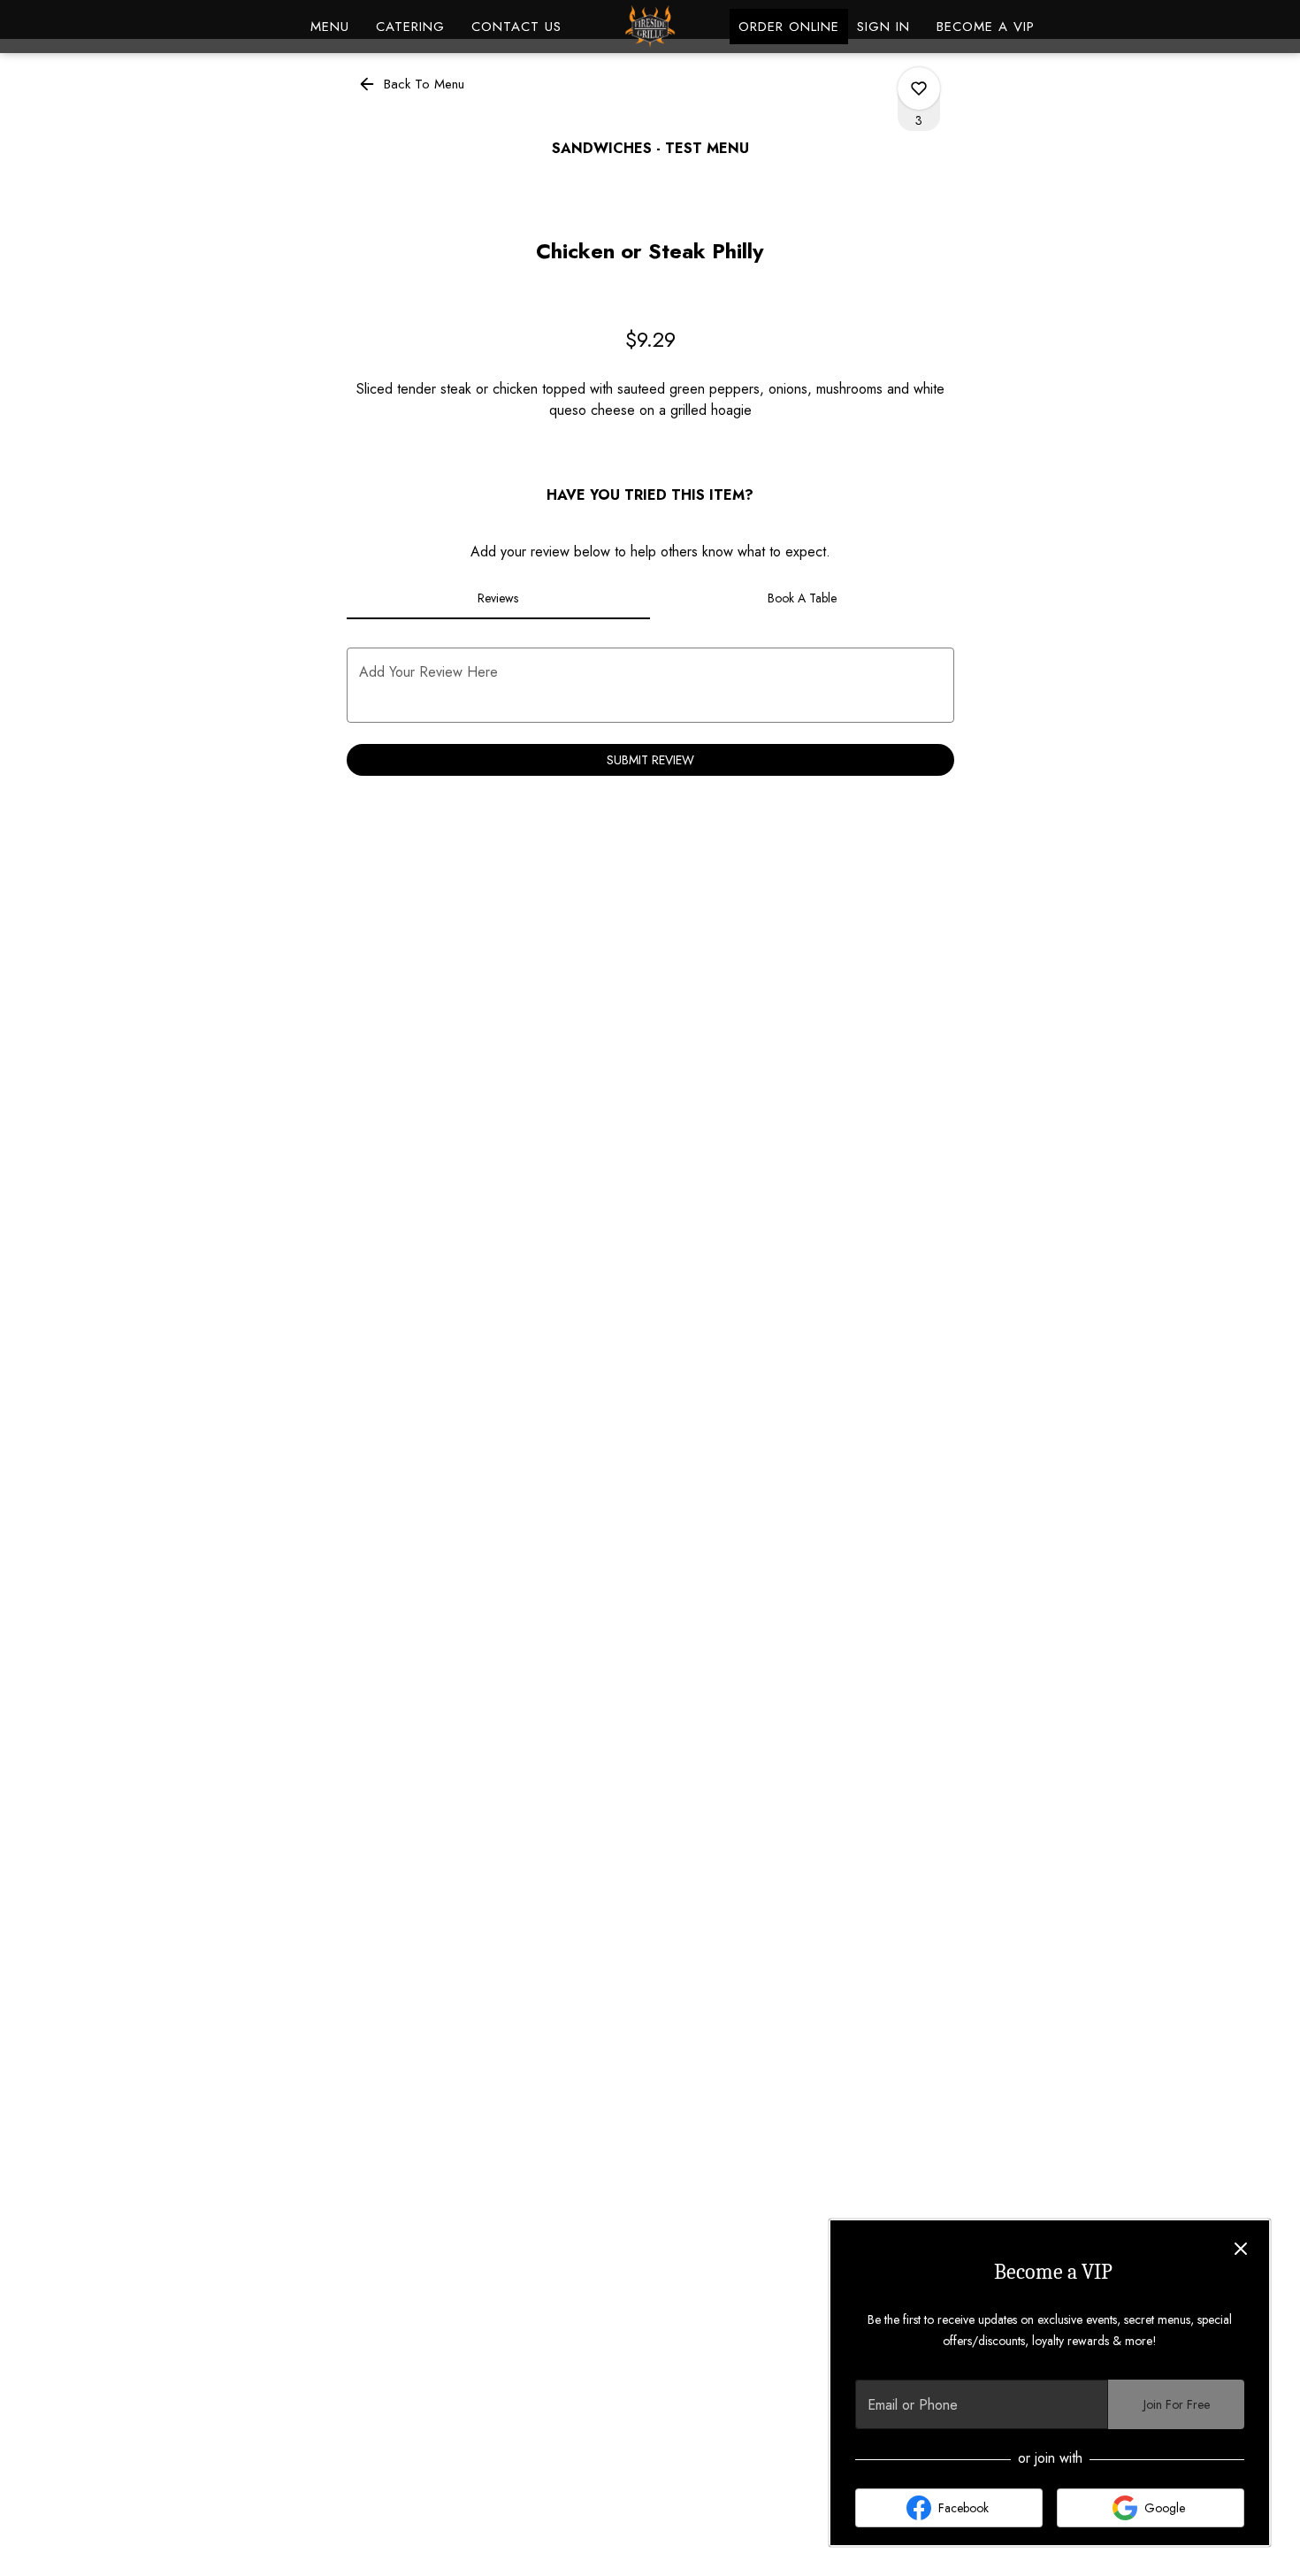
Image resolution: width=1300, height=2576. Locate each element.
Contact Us (516, 27)
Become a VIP (986, 27)
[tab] (499, 598)
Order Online (789, 27)
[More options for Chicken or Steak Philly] (919, 88)
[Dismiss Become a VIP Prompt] (1241, 2249)
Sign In (883, 27)
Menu (330, 27)
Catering (410, 27)
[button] (413, 84)
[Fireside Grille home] (650, 27)
